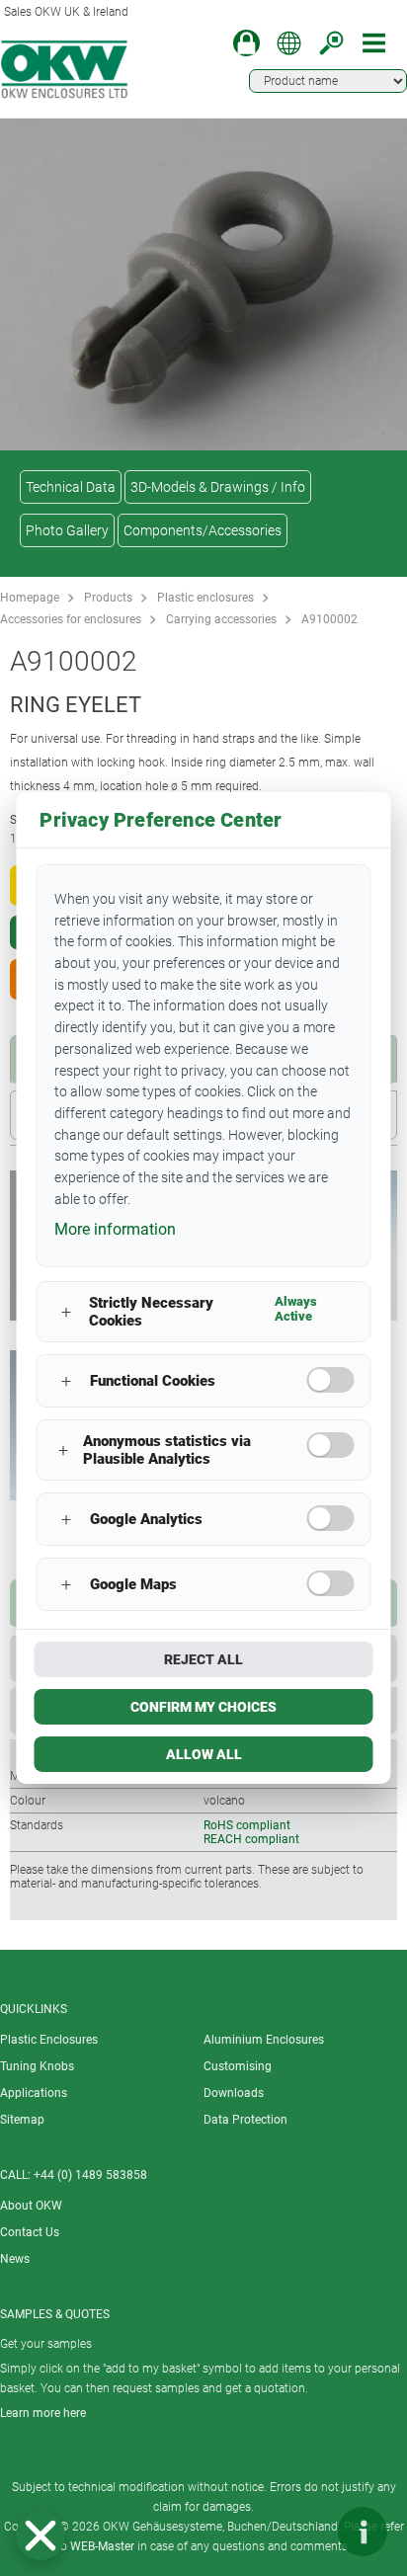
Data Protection (245, 2120)
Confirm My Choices (203, 1707)
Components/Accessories (203, 530)
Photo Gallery (67, 530)
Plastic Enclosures (49, 2040)
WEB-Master (102, 2546)
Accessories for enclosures (71, 619)
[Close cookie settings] (41, 2536)
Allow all (204, 1754)
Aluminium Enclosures (264, 2040)
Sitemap (22, 2120)
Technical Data (71, 487)
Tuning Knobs (37, 2066)
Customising (238, 2066)
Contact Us (30, 2232)
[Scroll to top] (303, 2532)
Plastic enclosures (205, 598)
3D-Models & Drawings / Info (218, 487)
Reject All (203, 1659)
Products (108, 598)
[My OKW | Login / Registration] (246, 43)
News (15, 2259)
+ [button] (66, 1312)
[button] (41, 2536)
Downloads (234, 2093)
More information (115, 1229)
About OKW (31, 2206)
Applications (34, 2093)
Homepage (30, 598)
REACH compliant (251, 1839)
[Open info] (363, 2532)
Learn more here (43, 2413)
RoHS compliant (247, 1825)
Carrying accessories (221, 619)
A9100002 (329, 619)
